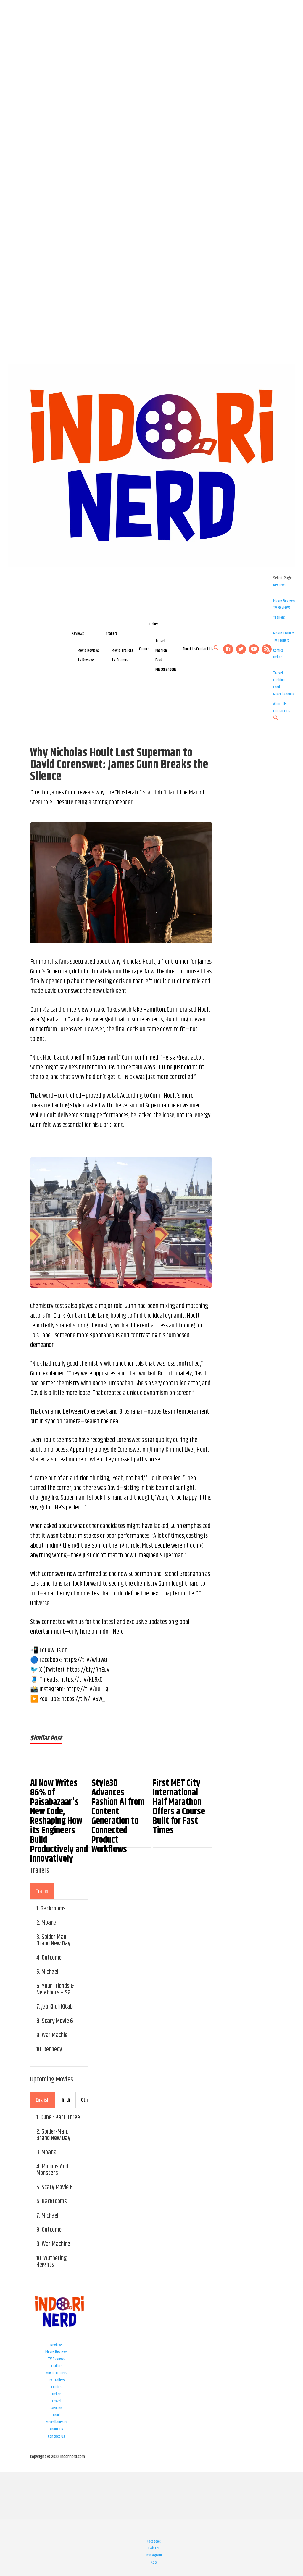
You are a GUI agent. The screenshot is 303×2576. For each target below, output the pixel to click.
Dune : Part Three (60, 2118)
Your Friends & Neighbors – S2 (55, 1989)
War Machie (55, 2035)
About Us (189, 649)
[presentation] (42, 1891)
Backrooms (53, 1909)
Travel (160, 641)
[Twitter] (241, 649)
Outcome (52, 1958)
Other (154, 624)
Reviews (78, 634)
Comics (144, 649)
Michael (50, 1972)
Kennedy (53, 2050)
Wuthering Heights (52, 2262)
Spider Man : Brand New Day (53, 1940)
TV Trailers (120, 660)
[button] (216, 650)
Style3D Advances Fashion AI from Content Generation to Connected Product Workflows (118, 1816)
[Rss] (267, 649)
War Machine (56, 2244)
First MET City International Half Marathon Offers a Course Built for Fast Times (179, 1807)
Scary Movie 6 (57, 2021)
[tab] (42, 1891)
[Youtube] (254, 649)
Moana (49, 1923)
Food (159, 660)
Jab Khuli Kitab (57, 2007)
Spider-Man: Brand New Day (53, 2135)
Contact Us (205, 649)
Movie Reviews (89, 650)
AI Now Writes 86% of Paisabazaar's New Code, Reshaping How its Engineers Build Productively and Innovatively (59, 1821)
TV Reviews (86, 660)
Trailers (112, 634)
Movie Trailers (122, 650)
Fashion (161, 650)
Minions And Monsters (52, 2170)
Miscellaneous (166, 669)
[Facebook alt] (228, 649)
